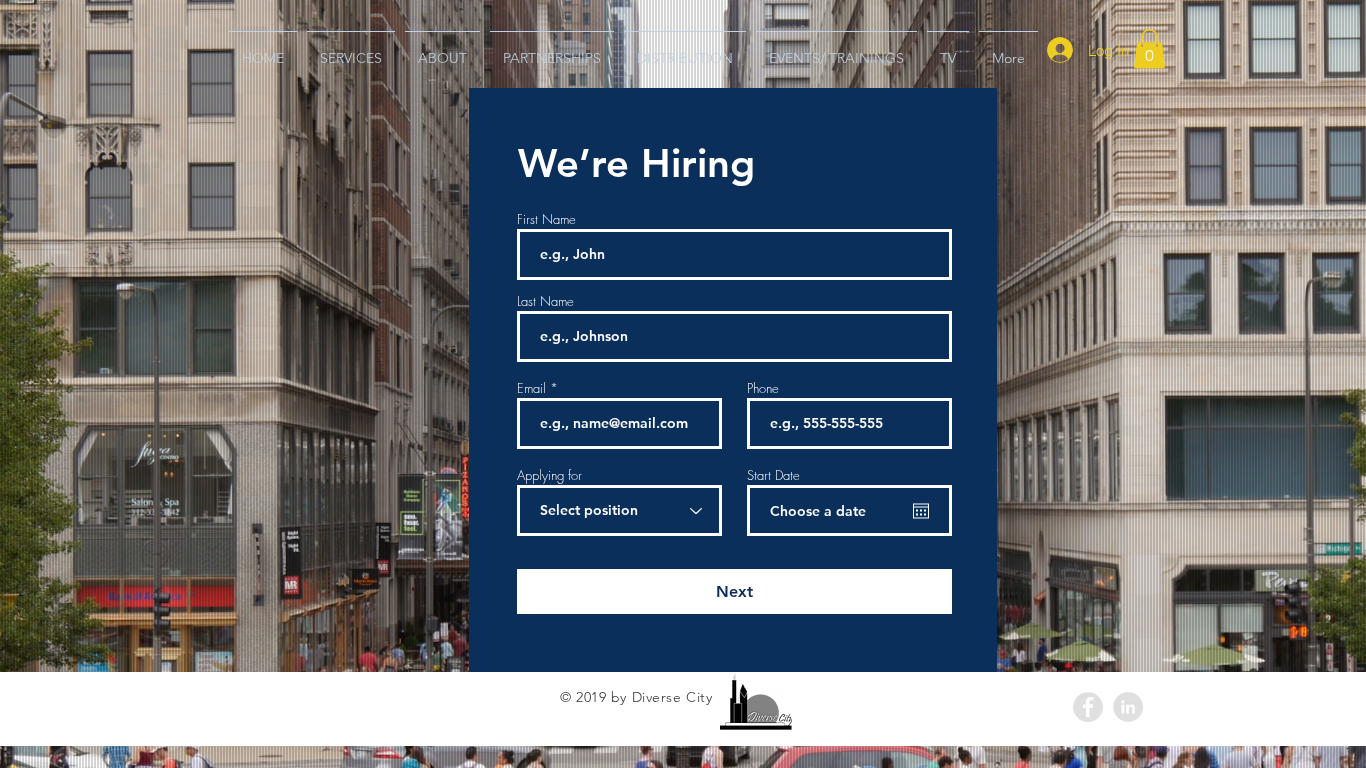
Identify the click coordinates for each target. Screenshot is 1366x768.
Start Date (773, 475)
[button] (1149, 48)
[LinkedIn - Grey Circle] (1128, 707)
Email (531, 388)
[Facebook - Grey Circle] (1088, 707)
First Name (546, 219)
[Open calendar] (921, 511)
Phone (763, 388)
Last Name (545, 301)
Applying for (549, 475)
